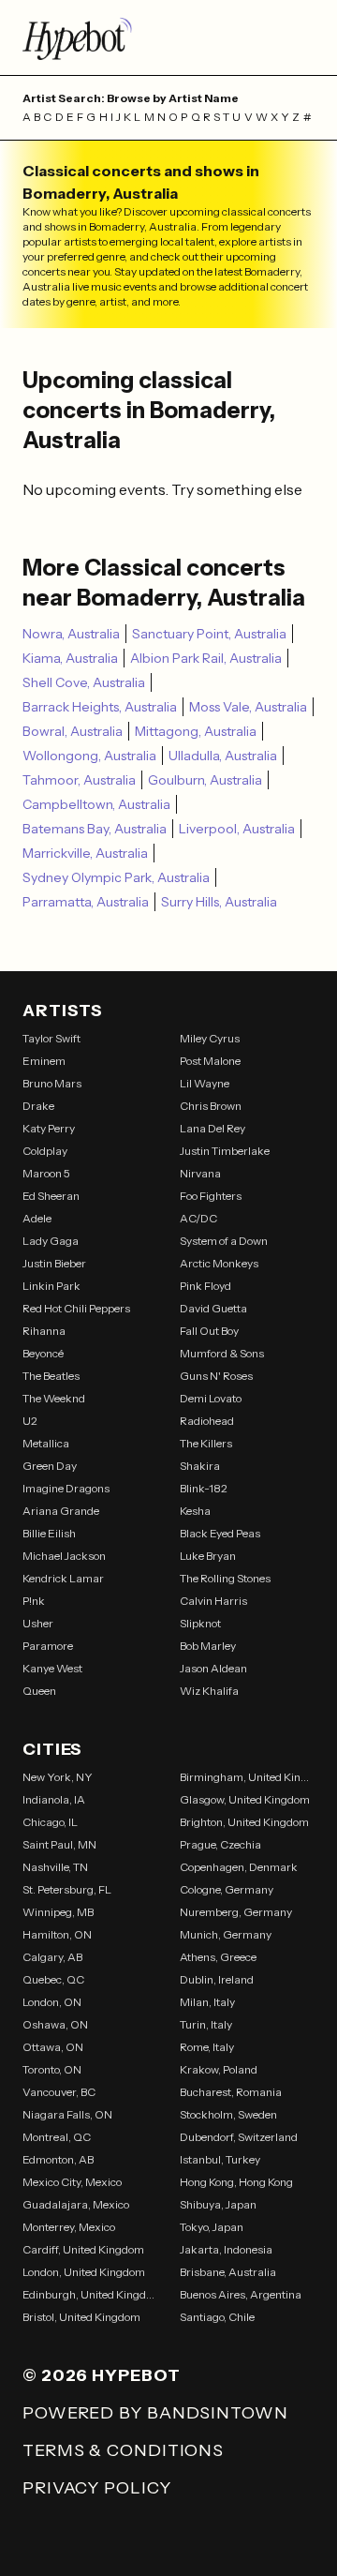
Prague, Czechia (220, 1844)
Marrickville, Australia (85, 853)
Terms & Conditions (123, 2450)
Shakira (200, 1466)
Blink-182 (204, 1488)
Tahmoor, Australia (79, 780)
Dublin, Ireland (217, 1979)
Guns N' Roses (216, 1376)
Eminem (44, 1061)
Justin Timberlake (225, 1151)
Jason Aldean (213, 1668)
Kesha (195, 1511)
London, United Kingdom (84, 2272)
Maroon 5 (46, 1173)
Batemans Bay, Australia (95, 829)
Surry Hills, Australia (219, 902)
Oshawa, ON (55, 2024)
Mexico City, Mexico (72, 2182)
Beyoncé (43, 1353)
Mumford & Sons (222, 1353)
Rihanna (44, 1331)
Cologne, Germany (227, 1889)
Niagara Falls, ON (67, 2114)
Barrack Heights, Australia (100, 707)
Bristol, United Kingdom (81, 2317)
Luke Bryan (208, 1556)
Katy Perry (49, 1128)
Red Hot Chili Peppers (76, 1308)
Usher (38, 1623)
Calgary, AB (52, 1957)
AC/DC (198, 1218)
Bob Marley (208, 1646)
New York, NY (58, 1777)
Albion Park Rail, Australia (206, 658)
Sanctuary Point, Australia (209, 634)
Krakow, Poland (219, 2069)
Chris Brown (211, 1106)
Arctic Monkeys (219, 1263)
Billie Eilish (49, 1533)
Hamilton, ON (57, 1934)
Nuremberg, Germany (236, 1912)
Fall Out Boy (209, 1331)
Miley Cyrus (210, 1038)
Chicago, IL (50, 1822)
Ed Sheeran (51, 1196)
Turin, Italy (206, 2024)
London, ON (52, 2002)
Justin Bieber (54, 1263)
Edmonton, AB (58, 2159)
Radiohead (207, 1421)
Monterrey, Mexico (69, 2227)
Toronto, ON (52, 2069)
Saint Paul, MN (59, 1844)
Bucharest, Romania (231, 2092)
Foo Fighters (211, 1196)
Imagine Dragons (66, 1488)
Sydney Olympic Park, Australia (116, 877)
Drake (38, 1106)
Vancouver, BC (59, 2092)
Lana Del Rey (212, 1128)
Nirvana (200, 1173)
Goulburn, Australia (205, 780)
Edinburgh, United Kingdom (90, 2294)
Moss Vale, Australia (248, 707)
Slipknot (200, 1623)
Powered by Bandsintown (155, 2413)
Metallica (46, 1443)
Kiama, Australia (70, 658)
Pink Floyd (205, 1286)
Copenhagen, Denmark (239, 1867)
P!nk (34, 1601)
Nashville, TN (55, 1867)
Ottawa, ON (53, 2047)
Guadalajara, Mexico (76, 2204)
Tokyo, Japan (212, 2227)
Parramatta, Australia (86, 902)
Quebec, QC (53, 1979)
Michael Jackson (64, 1556)
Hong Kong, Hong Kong (236, 2182)
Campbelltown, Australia (96, 804)
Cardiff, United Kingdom (83, 2249)
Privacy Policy (97, 2488)
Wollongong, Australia (89, 756)
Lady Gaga (51, 1241)
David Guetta (213, 1308)
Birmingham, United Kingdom (247, 1777)
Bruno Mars (52, 1083)
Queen (39, 1691)
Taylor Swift (51, 1038)
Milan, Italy (207, 2002)
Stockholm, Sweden (228, 2114)
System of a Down (224, 1241)
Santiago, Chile (217, 2317)
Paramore (48, 1646)
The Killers (206, 1443)
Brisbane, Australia (228, 2272)
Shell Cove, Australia (84, 682)
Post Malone (210, 1061)
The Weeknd (54, 1398)
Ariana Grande (61, 1511)
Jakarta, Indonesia (226, 2249)
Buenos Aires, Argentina (241, 2294)
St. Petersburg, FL (67, 1889)
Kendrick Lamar (63, 1578)
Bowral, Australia (73, 731)
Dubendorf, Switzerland (239, 2137)
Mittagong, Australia (196, 731)
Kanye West (52, 1668)
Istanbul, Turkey (220, 2159)
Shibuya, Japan (218, 2204)
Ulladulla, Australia (223, 756)
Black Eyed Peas (220, 1533)
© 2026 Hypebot (102, 2375)
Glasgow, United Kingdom (245, 1799)
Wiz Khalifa (209, 1691)
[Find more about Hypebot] (168, 37)
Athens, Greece (218, 1957)
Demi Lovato (211, 1398)
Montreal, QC (57, 2137)
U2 (30, 1421)
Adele (37, 1218)
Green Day (50, 1466)
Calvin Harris (213, 1601)
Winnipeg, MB (58, 1912)
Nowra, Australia (71, 634)
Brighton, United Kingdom (244, 1822)
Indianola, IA (54, 1799)
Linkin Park (51, 1286)
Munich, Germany (226, 1934)
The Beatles (51, 1376)
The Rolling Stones (225, 1578)
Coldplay (45, 1151)
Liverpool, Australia (237, 829)
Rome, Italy (207, 2047)
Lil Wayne (205, 1083)
